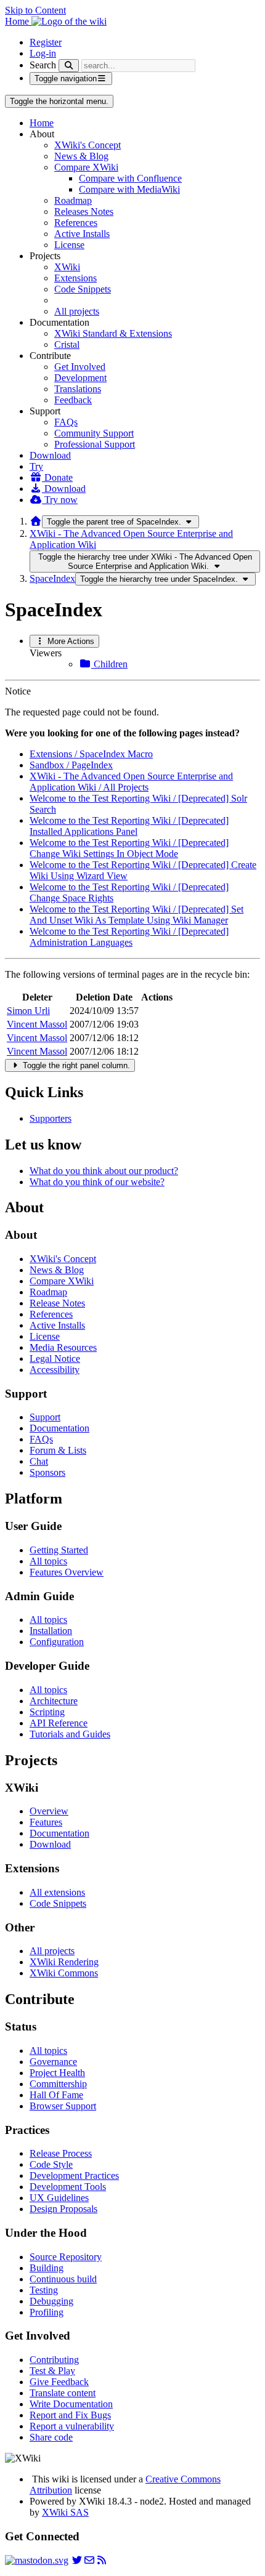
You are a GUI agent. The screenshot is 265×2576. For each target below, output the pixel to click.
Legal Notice (55, 1358)
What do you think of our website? (97, 1182)
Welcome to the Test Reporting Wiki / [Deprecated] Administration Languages (129, 937)
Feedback (73, 400)
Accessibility (55, 1370)
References (76, 223)
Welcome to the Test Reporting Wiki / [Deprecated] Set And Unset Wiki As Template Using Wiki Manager (137, 915)
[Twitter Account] (77, 2560)
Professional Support (95, 444)
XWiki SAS (65, 2512)
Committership (58, 2084)
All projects (77, 311)
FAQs (66, 422)
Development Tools (68, 2187)
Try (36, 466)
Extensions (75, 278)
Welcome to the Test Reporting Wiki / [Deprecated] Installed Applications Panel (129, 826)
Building (47, 2268)
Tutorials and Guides (70, 1734)
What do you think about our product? (104, 1171)
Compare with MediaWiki (129, 189)
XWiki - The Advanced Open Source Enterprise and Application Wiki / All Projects (131, 782)
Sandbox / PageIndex (71, 765)
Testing (44, 2290)
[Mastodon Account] (37, 2560)
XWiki (67, 267)
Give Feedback (59, 2382)
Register (46, 42)
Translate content (63, 2393)
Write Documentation (71, 2404)
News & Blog (81, 156)
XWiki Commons (64, 1973)
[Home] (36, 521)
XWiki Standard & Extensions (113, 333)
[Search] (69, 66)
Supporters (51, 1118)
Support (45, 1417)
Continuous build (63, 2279)
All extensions (57, 1892)
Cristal (67, 344)
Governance (53, 2062)
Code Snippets (83, 289)
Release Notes (57, 1303)
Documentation (59, 1428)
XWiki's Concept (88, 145)
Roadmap (73, 200)
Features (46, 1822)
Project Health (57, 2073)
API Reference (59, 1723)
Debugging (51, 2301)
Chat (39, 1461)
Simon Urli (28, 1011)
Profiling (47, 2312)
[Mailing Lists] (89, 2560)
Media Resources (63, 1347)
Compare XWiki (86, 167)
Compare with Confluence (130, 178)
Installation (51, 1631)
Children (109, 664)
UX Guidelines (59, 2198)
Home (42, 123)
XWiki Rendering (64, 1962)
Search (43, 65)
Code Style (51, 2164)
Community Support (94, 433)
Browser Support (63, 2106)
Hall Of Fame (56, 2095)
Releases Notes (84, 211)
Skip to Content (35, 10)
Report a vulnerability (72, 2426)
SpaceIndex (52, 578)
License (69, 245)
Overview (49, 1811)
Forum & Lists (58, 1450)
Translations (78, 389)
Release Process (61, 2153)
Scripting (47, 1712)
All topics (48, 1561)
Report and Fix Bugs (70, 2415)
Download (50, 455)
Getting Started (59, 1550)
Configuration (57, 1642)
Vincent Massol (37, 1024)
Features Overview (67, 1572)
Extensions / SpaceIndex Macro (91, 754)
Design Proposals (63, 2209)
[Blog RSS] (102, 2560)
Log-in (43, 53)
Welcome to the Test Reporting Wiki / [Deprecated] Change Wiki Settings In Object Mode (129, 848)
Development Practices (74, 2176)
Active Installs (82, 234)
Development (80, 378)
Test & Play (52, 2371)
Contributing (54, 2360)
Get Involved (80, 367)
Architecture (54, 1701)
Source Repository (66, 2257)
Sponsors (47, 1472)
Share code (51, 2437)
